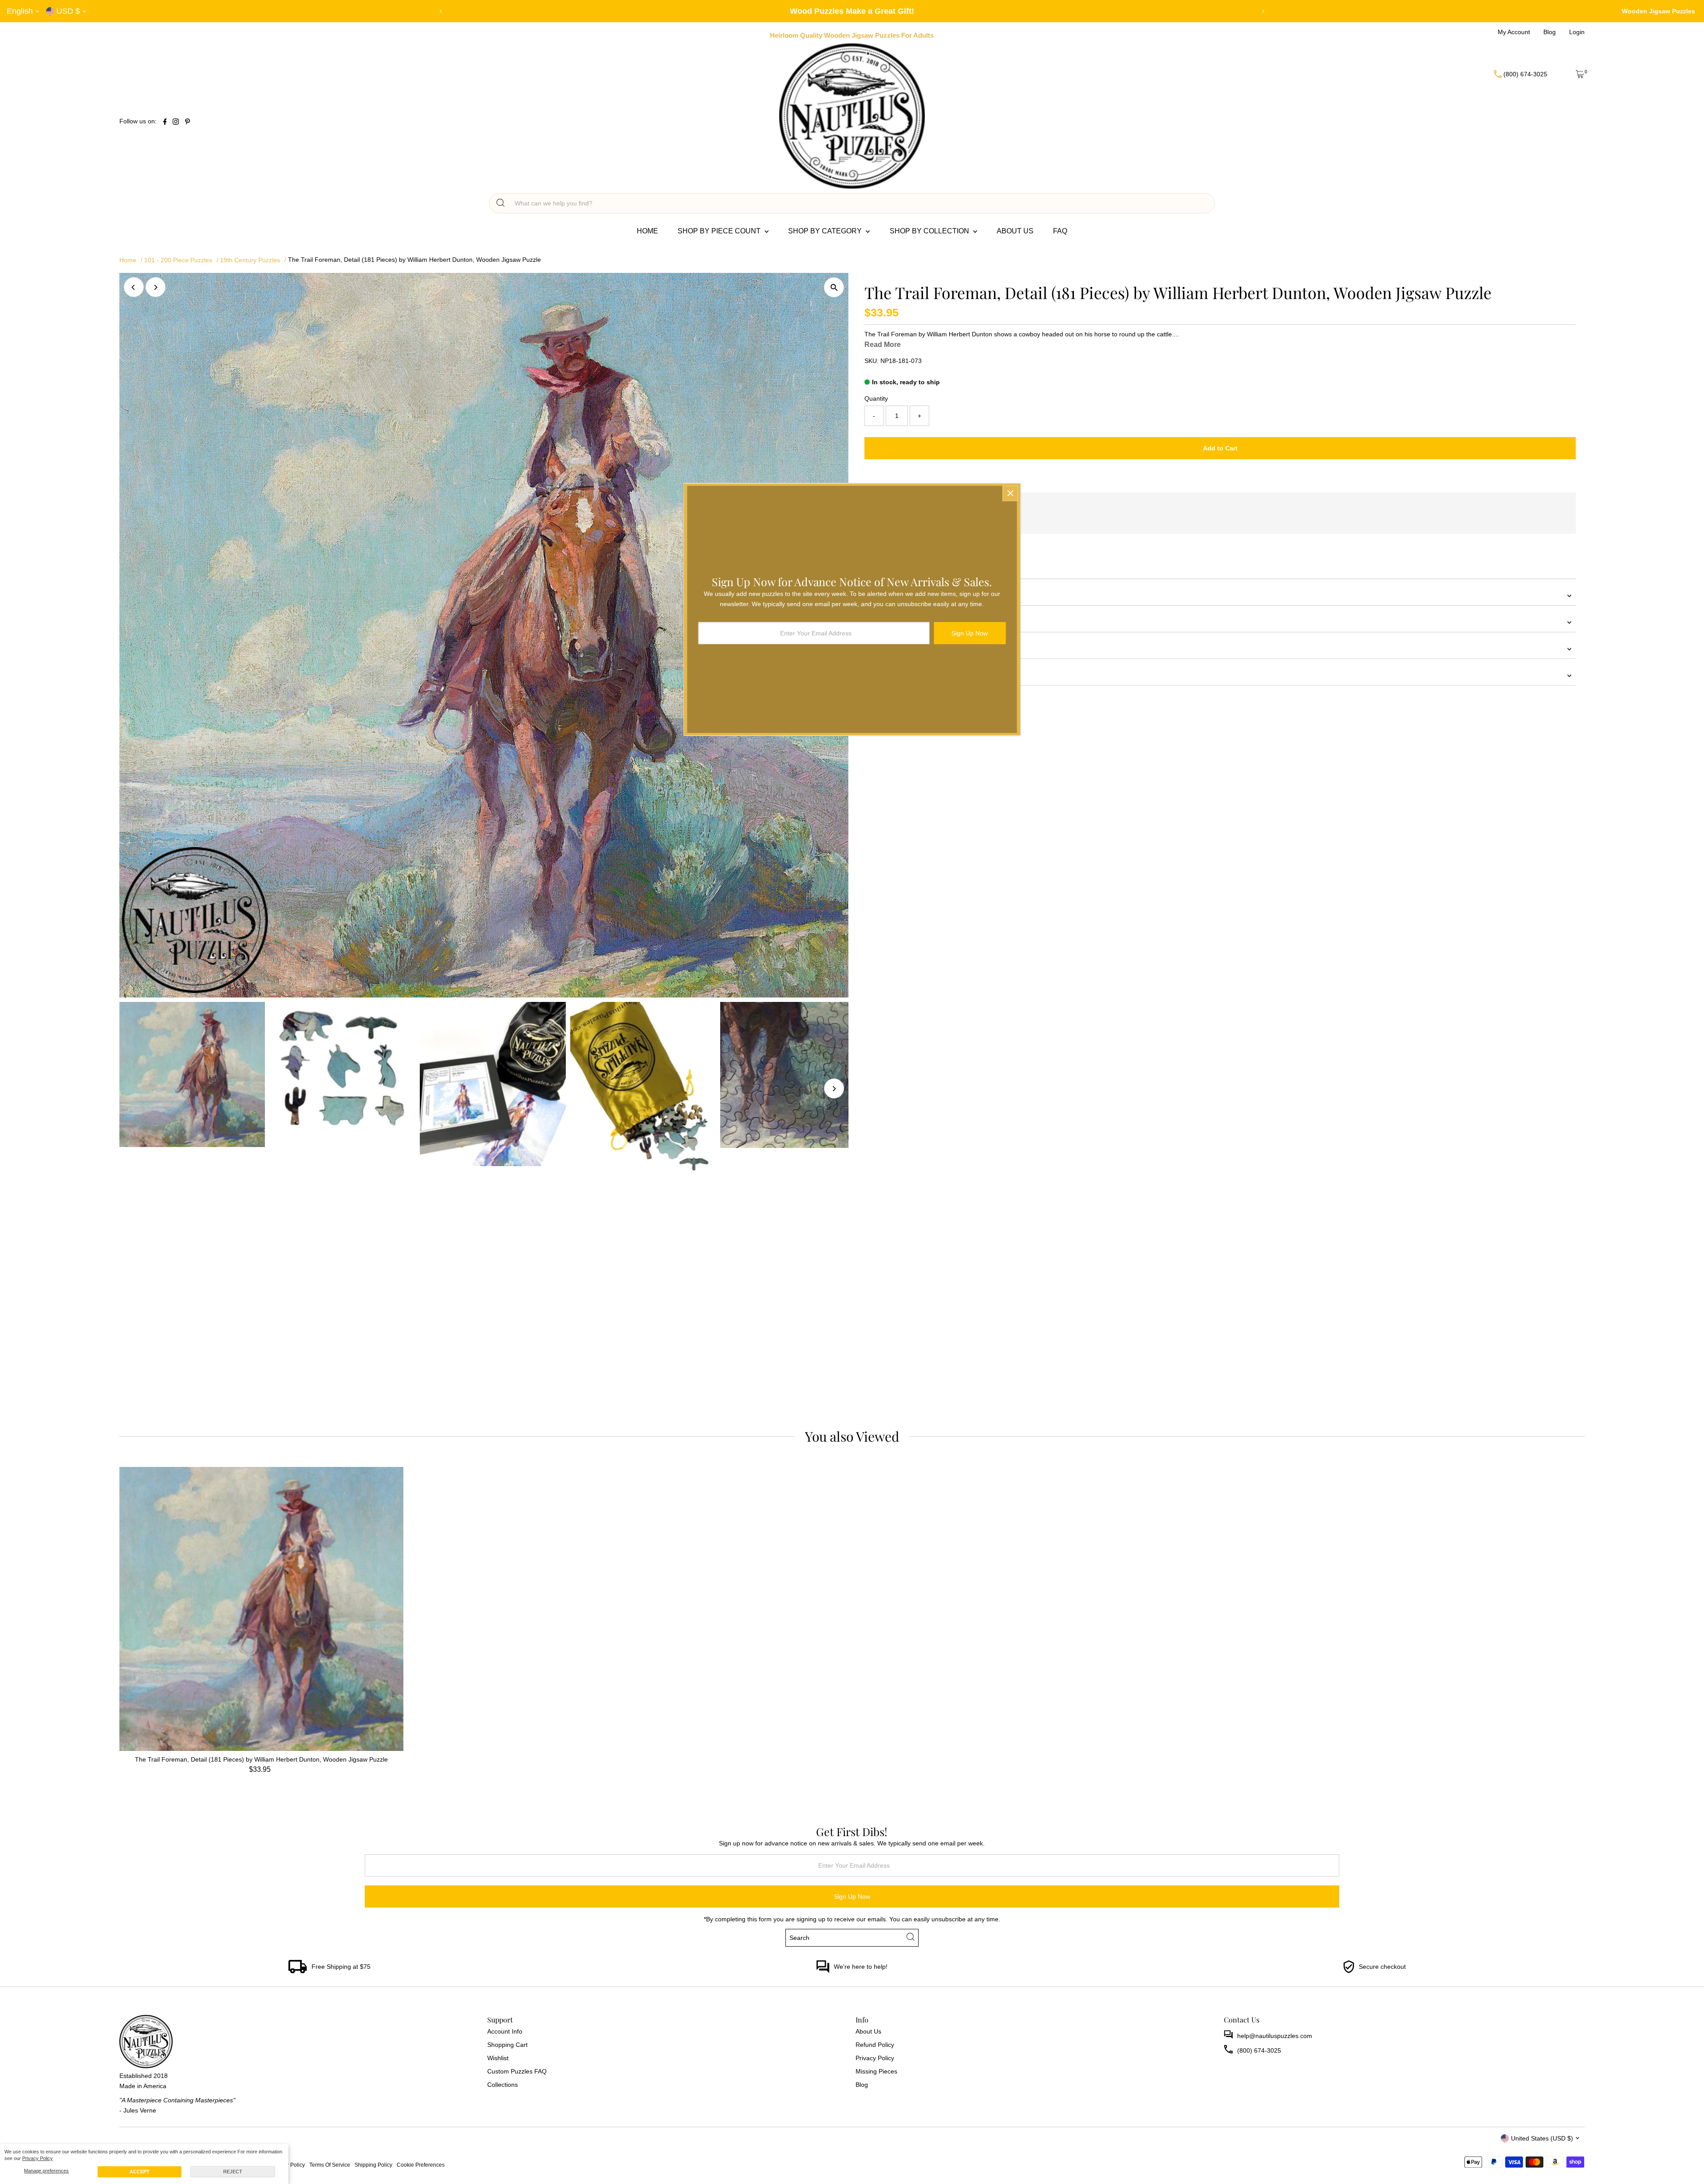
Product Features (889, 595)
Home (647, 231)
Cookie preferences (421, 2165)
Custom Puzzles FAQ (517, 2071)
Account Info (505, 2031)
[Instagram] (176, 122)
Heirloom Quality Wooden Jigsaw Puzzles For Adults (852, 35)
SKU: (872, 361)
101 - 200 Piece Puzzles (178, 260)
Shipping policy (373, 2165)
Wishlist (498, 2058)
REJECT (233, 2172)
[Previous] (441, 11)
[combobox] (860, 203)
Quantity (876, 398)
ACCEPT (140, 2172)
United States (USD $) (1542, 2138)
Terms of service (330, 2165)
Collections (503, 2085)
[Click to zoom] (834, 287)
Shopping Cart (507, 2045)
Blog (862, 2085)
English (20, 11)
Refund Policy (875, 2045)
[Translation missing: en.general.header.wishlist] (1558, 74)
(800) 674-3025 (1259, 2050)
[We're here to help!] (823, 1971)
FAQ (1060, 231)
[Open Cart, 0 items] (1580, 74)
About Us (1015, 231)
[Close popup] (1010, 493)
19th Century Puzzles (250, 260)
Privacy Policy (37, 2158)
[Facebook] (165, 122)
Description (880, 622)
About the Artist (886, 675)
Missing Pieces (876, 2071)
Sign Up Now (852, 1896)
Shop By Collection (930, 231)
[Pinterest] (187, 122)
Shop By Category (826, 231)
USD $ (68, 11)
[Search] (501, 203)
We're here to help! (861, 1967)
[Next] (1263, 11)
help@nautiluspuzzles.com (1275, 2036)
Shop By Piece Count (720, 231)
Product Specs (885, 649)
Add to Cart (1220, 448)
